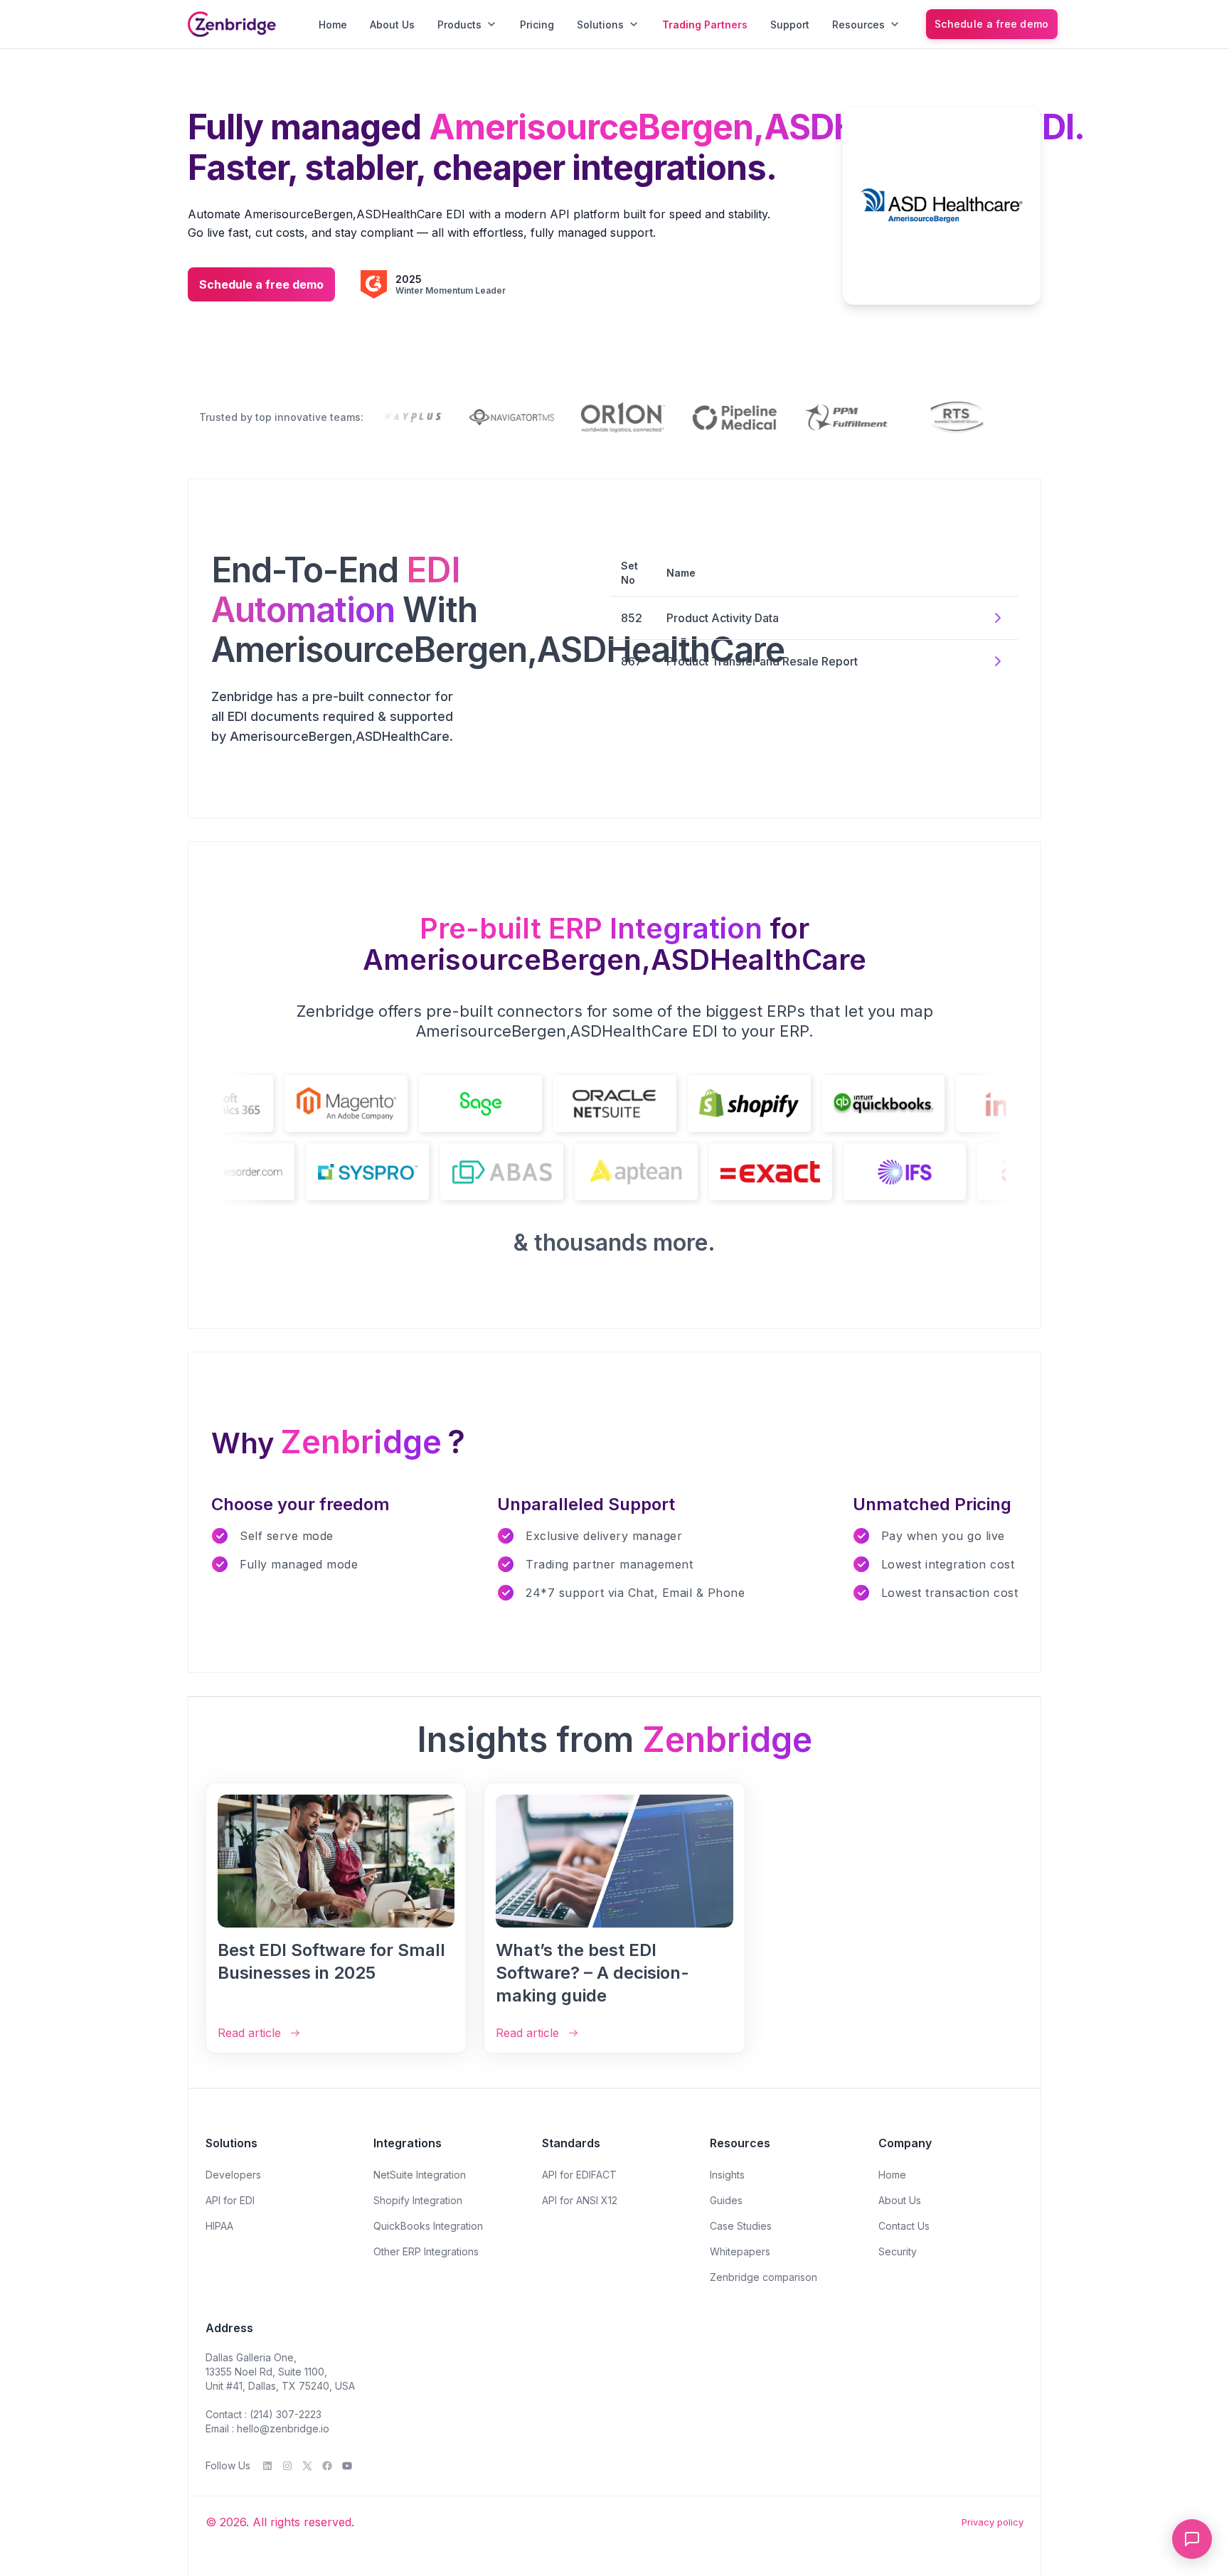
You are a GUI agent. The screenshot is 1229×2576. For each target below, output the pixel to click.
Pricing (537, 25)
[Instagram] (287, 2466)
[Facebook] (327, 2466)
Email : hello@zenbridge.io (267, 2428)
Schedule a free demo (992, 24)
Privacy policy (993, 2522)
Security (898, 2251)
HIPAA (219, 2226)
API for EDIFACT (579, 2175)
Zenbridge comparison (764, 2277)
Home (333, 25)
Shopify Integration (418, 2200)
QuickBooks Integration (428, 2226)
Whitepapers (740, 2251)
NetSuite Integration (420, 2175)
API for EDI (230, 2200)
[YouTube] (347, 2466)
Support (790, 25)
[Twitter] (307, 2466)
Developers (233, 2175)
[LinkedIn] (267, 2466)
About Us (392, 25)
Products (459, 25)
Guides (726, 2200)
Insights (727, 2175)
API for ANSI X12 (580, 2200)
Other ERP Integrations (426, 2251)
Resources (858, 25)
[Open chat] (1192, 2539)
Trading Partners (705, 25)
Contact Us (904, 2226)
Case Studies (741, 2226)
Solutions (600, 25)
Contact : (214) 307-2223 (264, 2414)
